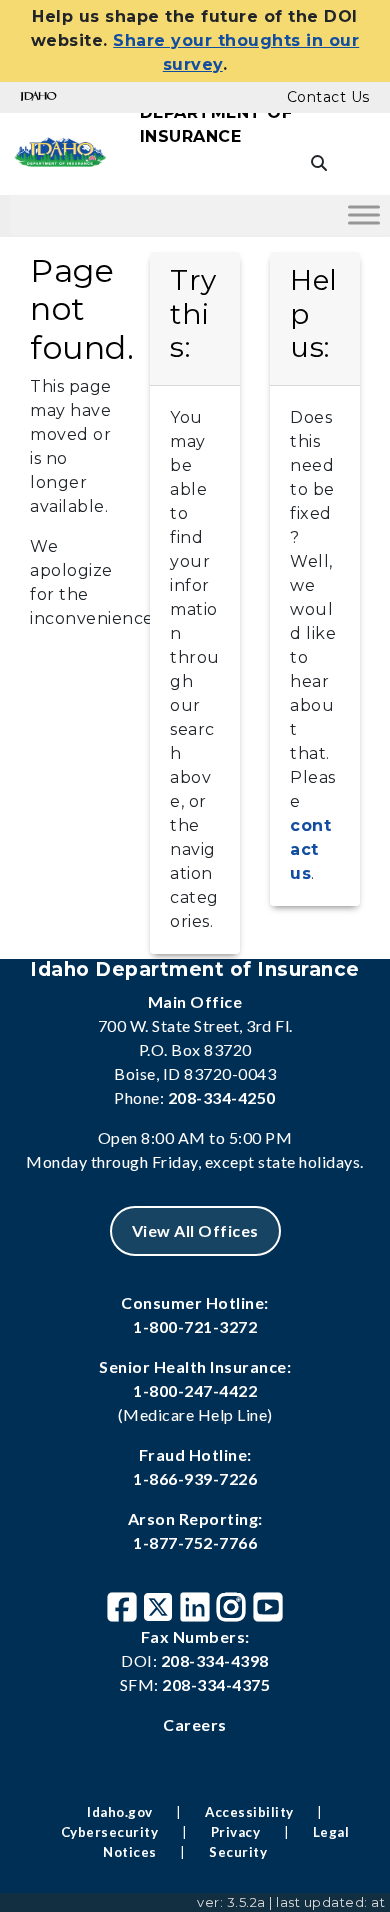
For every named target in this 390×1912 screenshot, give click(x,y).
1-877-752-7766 (195, 1542)
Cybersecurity (110, 1832)
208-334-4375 (216, 1684)
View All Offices (195, 1230)
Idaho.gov (120, 1812)
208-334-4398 (215, 1660)
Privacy (236, 1832)
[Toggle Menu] (364, 214)
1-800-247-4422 (195, 1390)
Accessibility (249, 1812)
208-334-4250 (222, 1097)
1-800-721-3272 (195, 1326)
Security (238, 1852)
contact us (310, 849)
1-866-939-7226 (195, 1478)
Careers (195, 1724)
